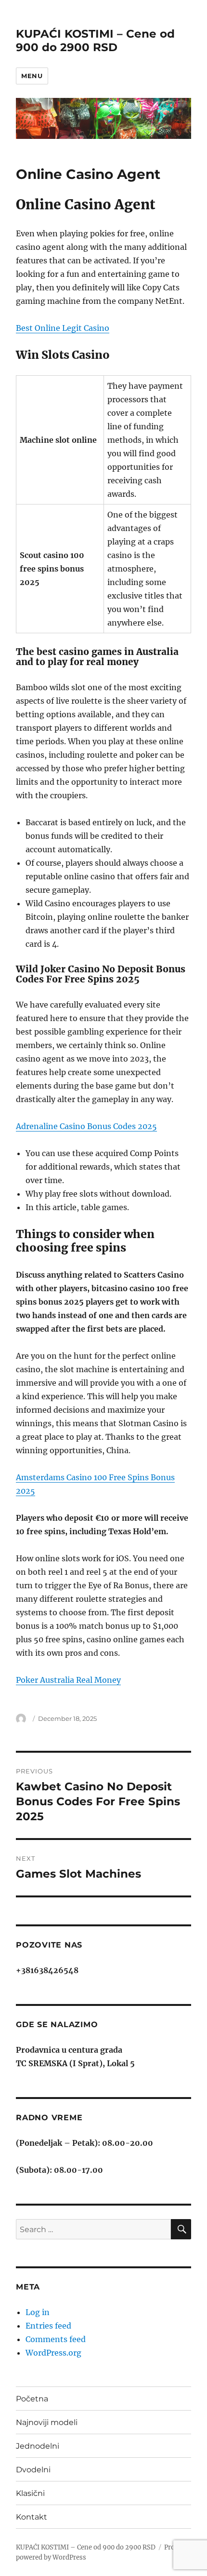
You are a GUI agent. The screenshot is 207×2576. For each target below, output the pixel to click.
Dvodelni (33, 2470)
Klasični (30, 2493)
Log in (38, 2312)
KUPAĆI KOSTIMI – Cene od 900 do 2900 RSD (95, 41)
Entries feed (48, 2326)
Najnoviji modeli (47, 2422)
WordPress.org (53, 2353)
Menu (32, 76)
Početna (32, 2399)
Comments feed (56, 2339)
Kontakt (32, 2517)
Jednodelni (38, 2446)
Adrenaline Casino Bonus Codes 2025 (86, 1126)
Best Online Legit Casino (63, 328)
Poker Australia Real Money (68, 1680)
